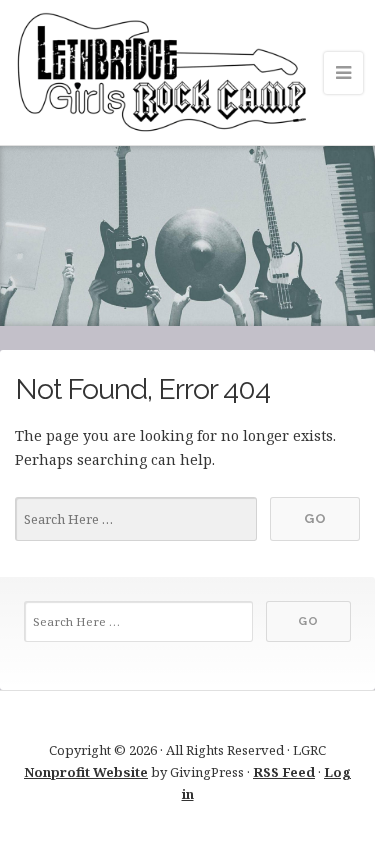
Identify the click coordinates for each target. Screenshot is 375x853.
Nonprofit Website (86, 772)
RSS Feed (284, 772)
